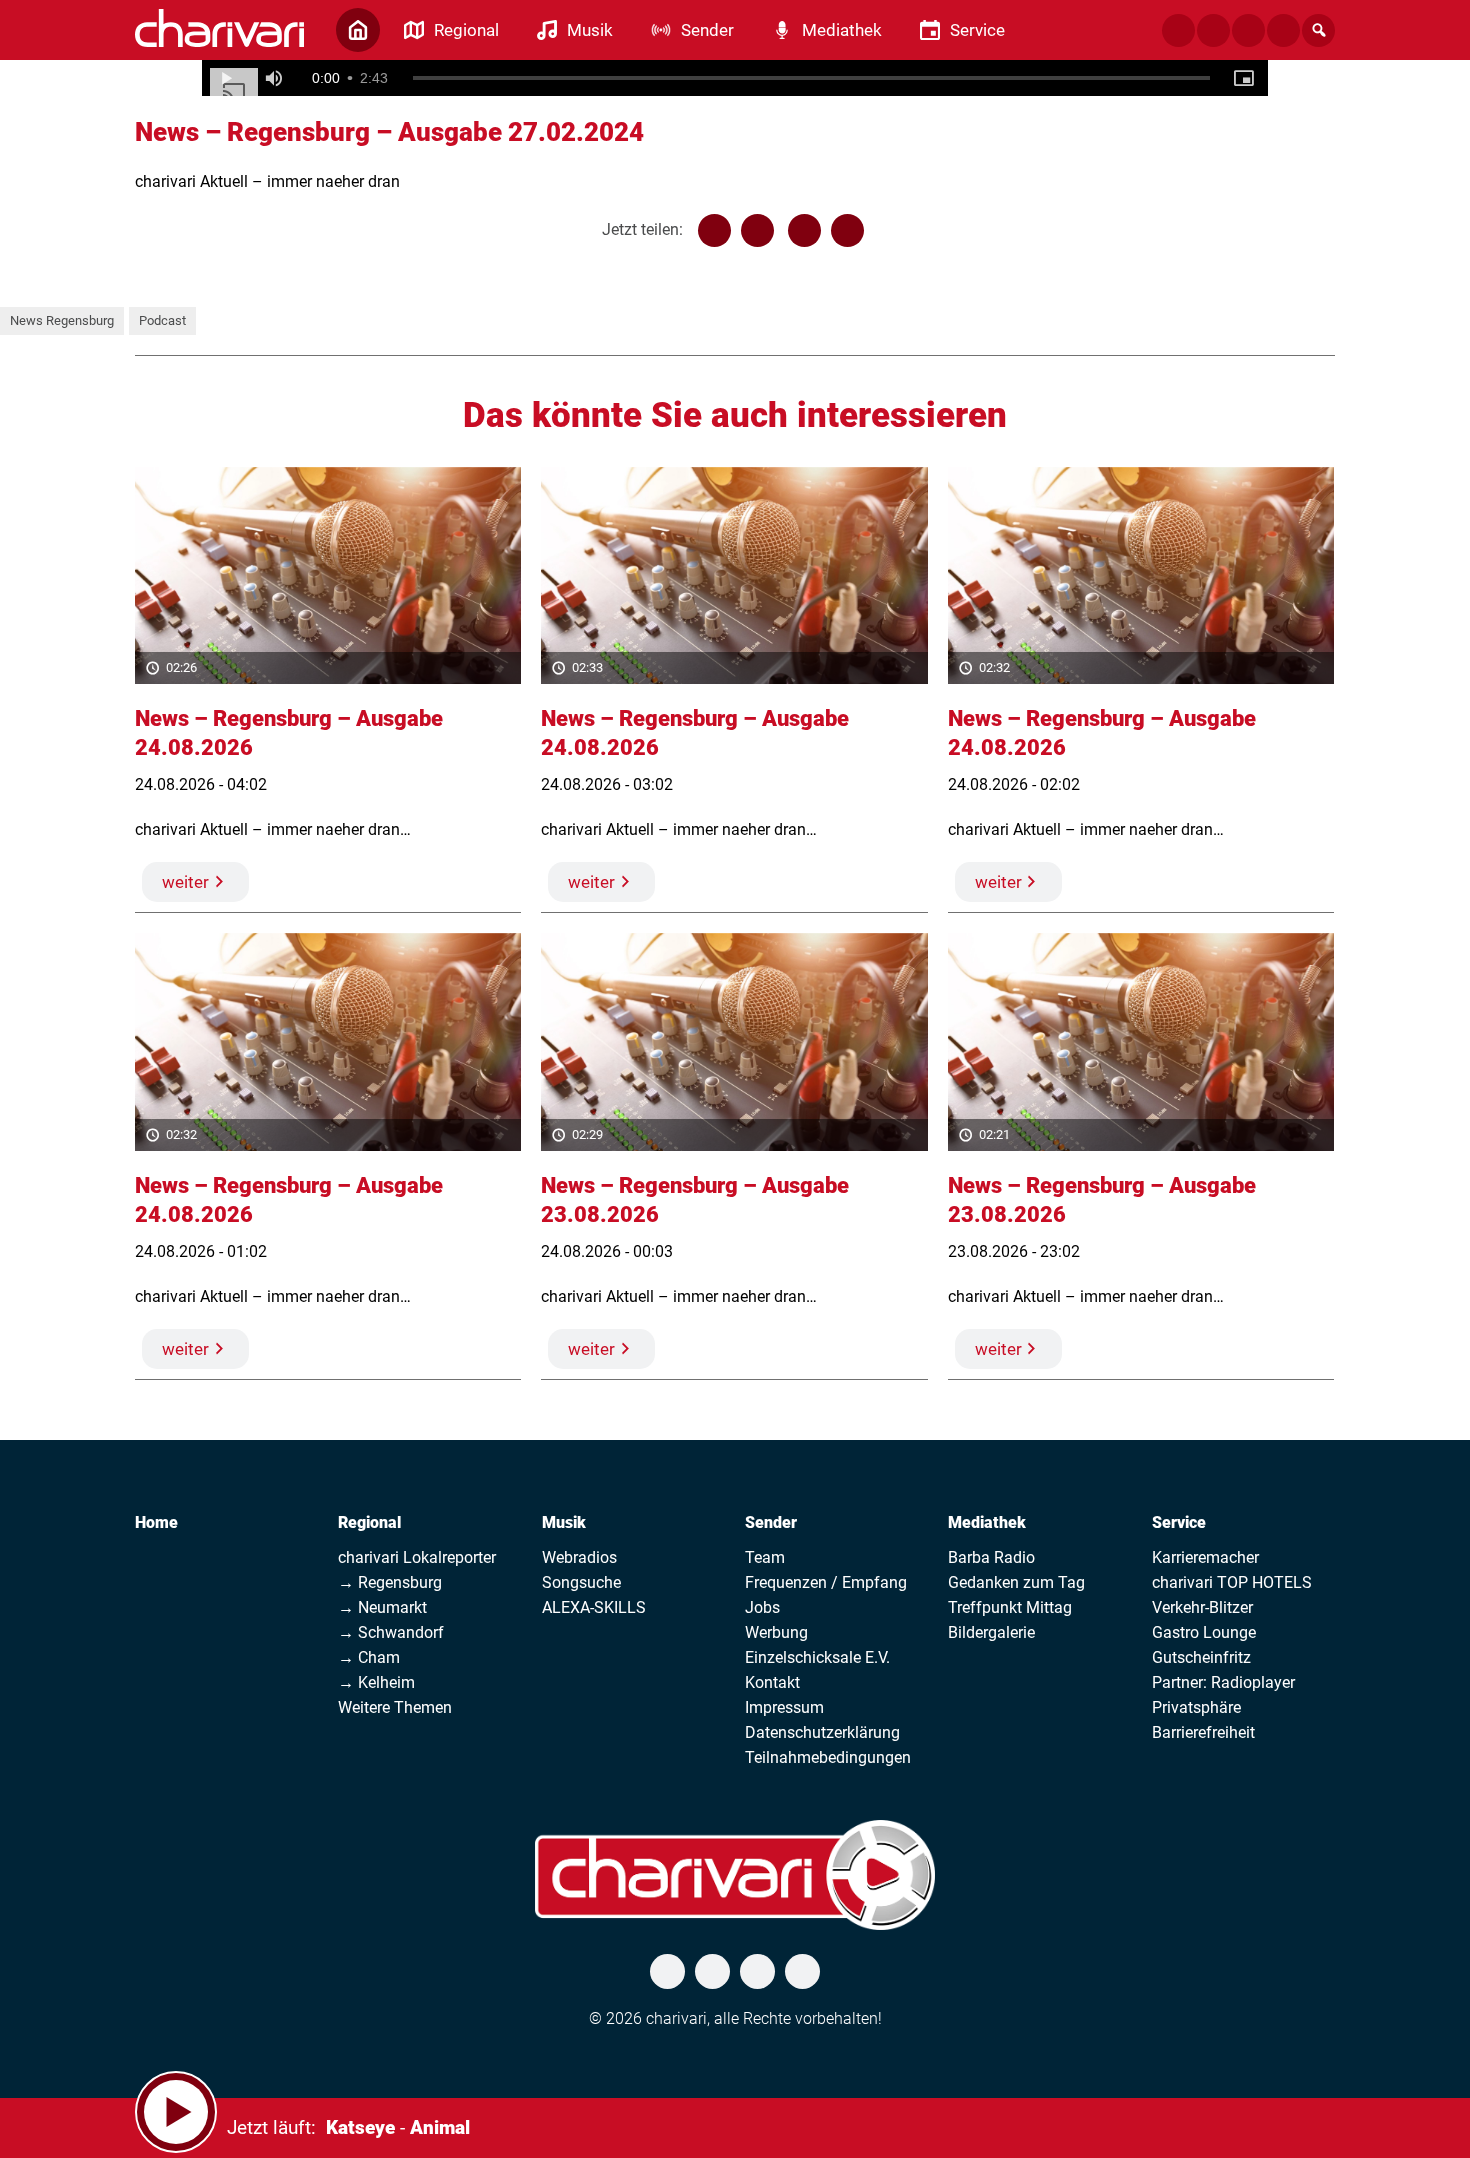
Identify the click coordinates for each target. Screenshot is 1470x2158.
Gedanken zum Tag (1016, 1582)
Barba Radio (991, 1557)
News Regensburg (62, 320)
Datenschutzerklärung (822, 1732)
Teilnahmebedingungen (828, 1757)
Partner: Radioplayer (1223, 1682)
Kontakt (772, 1682)
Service (1179, 1522)
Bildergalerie (991, 1632)
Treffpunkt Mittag (1010, 1607)
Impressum (784, 1707)
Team (765, 1557)
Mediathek (987, 1522)
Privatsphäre (1196, 1707)
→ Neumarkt (382, 1607)
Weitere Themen (395, 1707)
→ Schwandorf (391, 1632)
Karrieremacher (1205, 1557)
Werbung (776, 1632)
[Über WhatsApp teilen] (804, 230)
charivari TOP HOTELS (1232, 1582)
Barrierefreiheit (1203, 1732)
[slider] (812, 78)
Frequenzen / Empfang (826, 1582)
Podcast (162, 320)
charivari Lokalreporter (417, 1557)
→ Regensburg (390, 1582)
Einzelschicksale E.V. (817, 1657)
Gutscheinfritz (1201, 1657)
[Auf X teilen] (757, 230)
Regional (369, 1522)
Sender (771, 1522)
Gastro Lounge (1204, 1632)
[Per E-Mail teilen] (847, 230)
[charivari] (219, 28)
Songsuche (581, 1582)
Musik (564, 1522)
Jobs (762, 1607)
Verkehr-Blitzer (1202, 1607)
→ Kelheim (376, 1682)
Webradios (579, 1557)
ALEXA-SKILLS (594, 1607)
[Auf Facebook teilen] (714, 230)
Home (156, 1522)
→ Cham (369, 1657)
